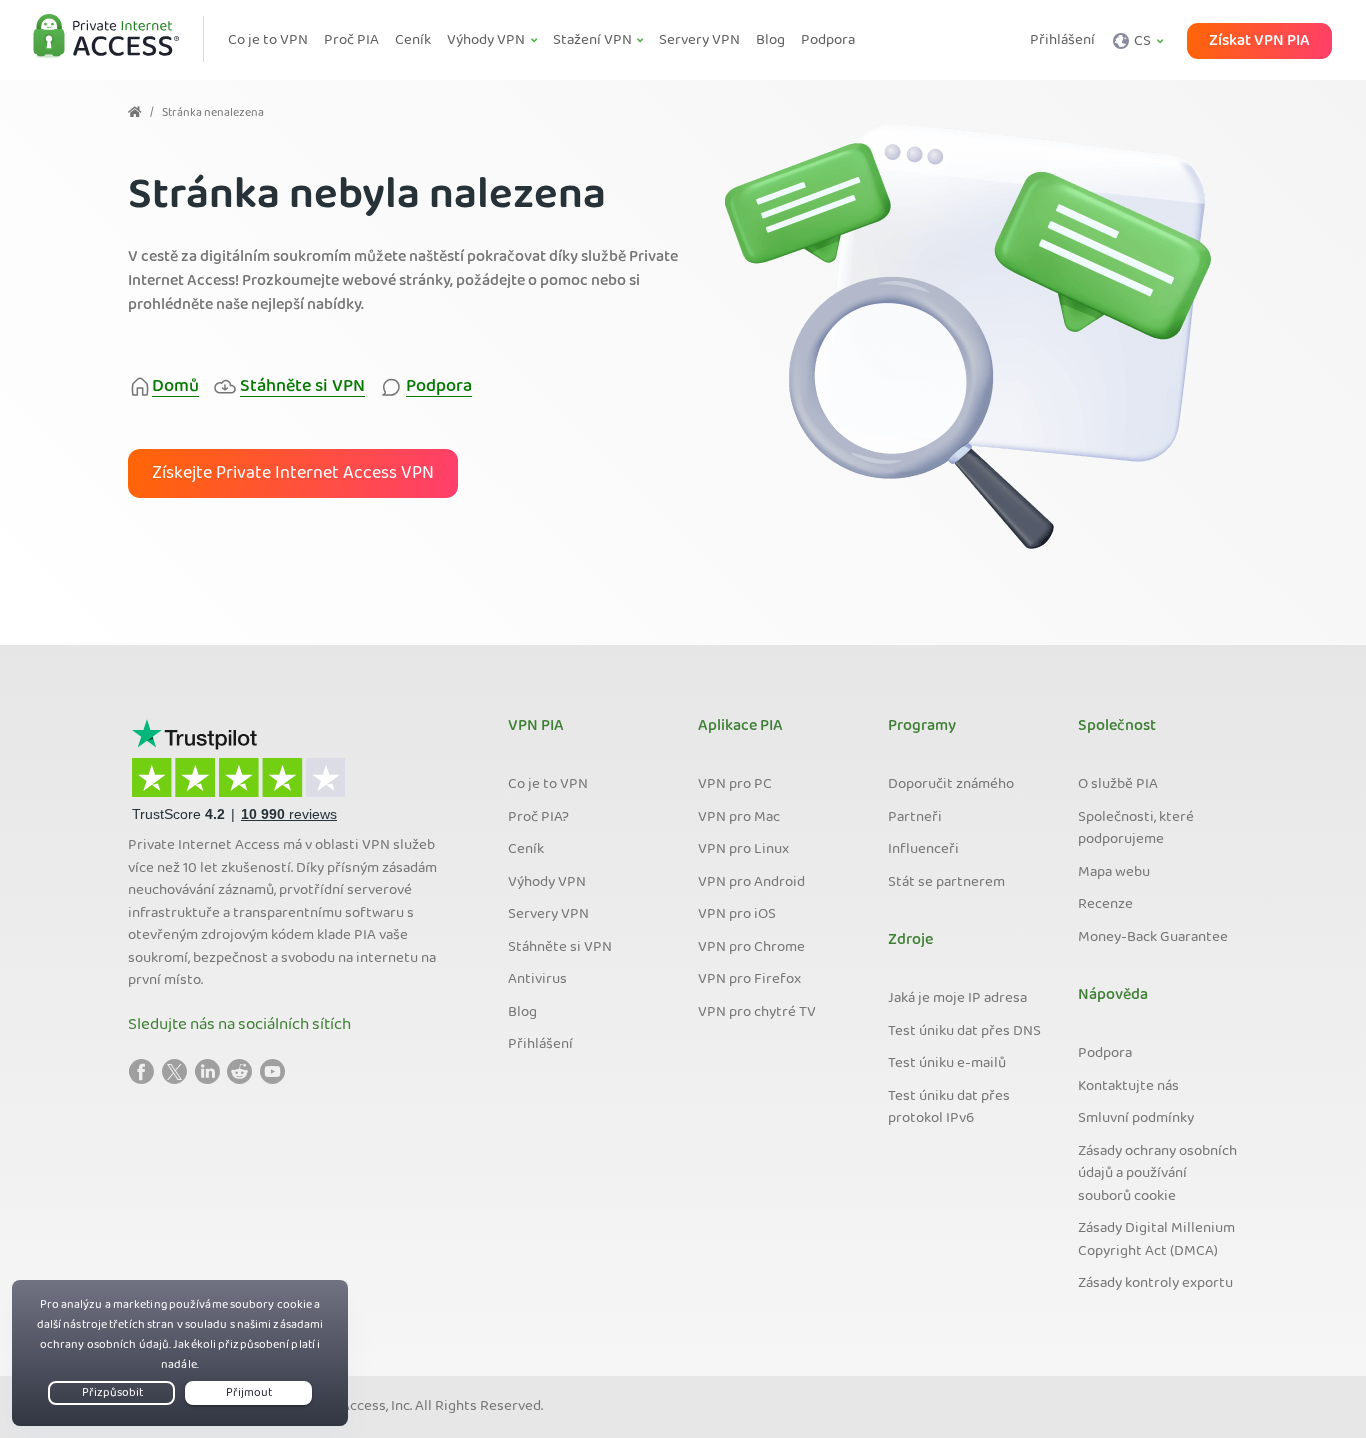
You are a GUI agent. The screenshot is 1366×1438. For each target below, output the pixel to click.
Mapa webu (1114, 873)
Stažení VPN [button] (594, 41)
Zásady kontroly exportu (1155, 1284)
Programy (922, 727)
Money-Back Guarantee (1153, 938)
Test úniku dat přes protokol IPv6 (949, 1108)
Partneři (915, 818)
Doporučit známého (951, 785)
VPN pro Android (751, 883)
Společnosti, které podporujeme (1136, 829)
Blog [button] (770, 41)
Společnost (1117, 727)
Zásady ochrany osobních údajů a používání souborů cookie (1157, 1174)
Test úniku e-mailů (947, 1064)
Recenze (1105, 905)
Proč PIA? (538, 818)
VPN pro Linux (743, 850)
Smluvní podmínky (1136, 1119)
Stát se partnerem (946, 883)
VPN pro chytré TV (757, 1013)
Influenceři (923, 850)
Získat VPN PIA (1259, 41)
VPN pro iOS (737, 915)
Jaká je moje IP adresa (957, 999)
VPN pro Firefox (749, 980)
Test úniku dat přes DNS (964, 1032)
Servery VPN (548, 915)
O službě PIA (1118, 785)
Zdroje (910, 941)
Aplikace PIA (740, 727)
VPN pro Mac (739, 818)
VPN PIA (536, 727)
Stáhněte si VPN (560, 948)
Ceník (526, 850)
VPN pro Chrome (751, 948)
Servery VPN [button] (699, 41)
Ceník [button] (413, 41)
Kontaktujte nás (1128, 1087)
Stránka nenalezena (213, 113)
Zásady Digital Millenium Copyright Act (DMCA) (1156, 1240)
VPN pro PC (735, 785)
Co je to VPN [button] (268, 41)
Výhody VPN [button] (487, 41)
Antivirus (537, 980)
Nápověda (1113, 996)
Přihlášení (1062, 41)
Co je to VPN (548, 785)
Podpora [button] (828, 41)
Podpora (1105, 1054)
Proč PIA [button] (351, 41)
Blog (522, 1013)
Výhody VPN (547, 883)
